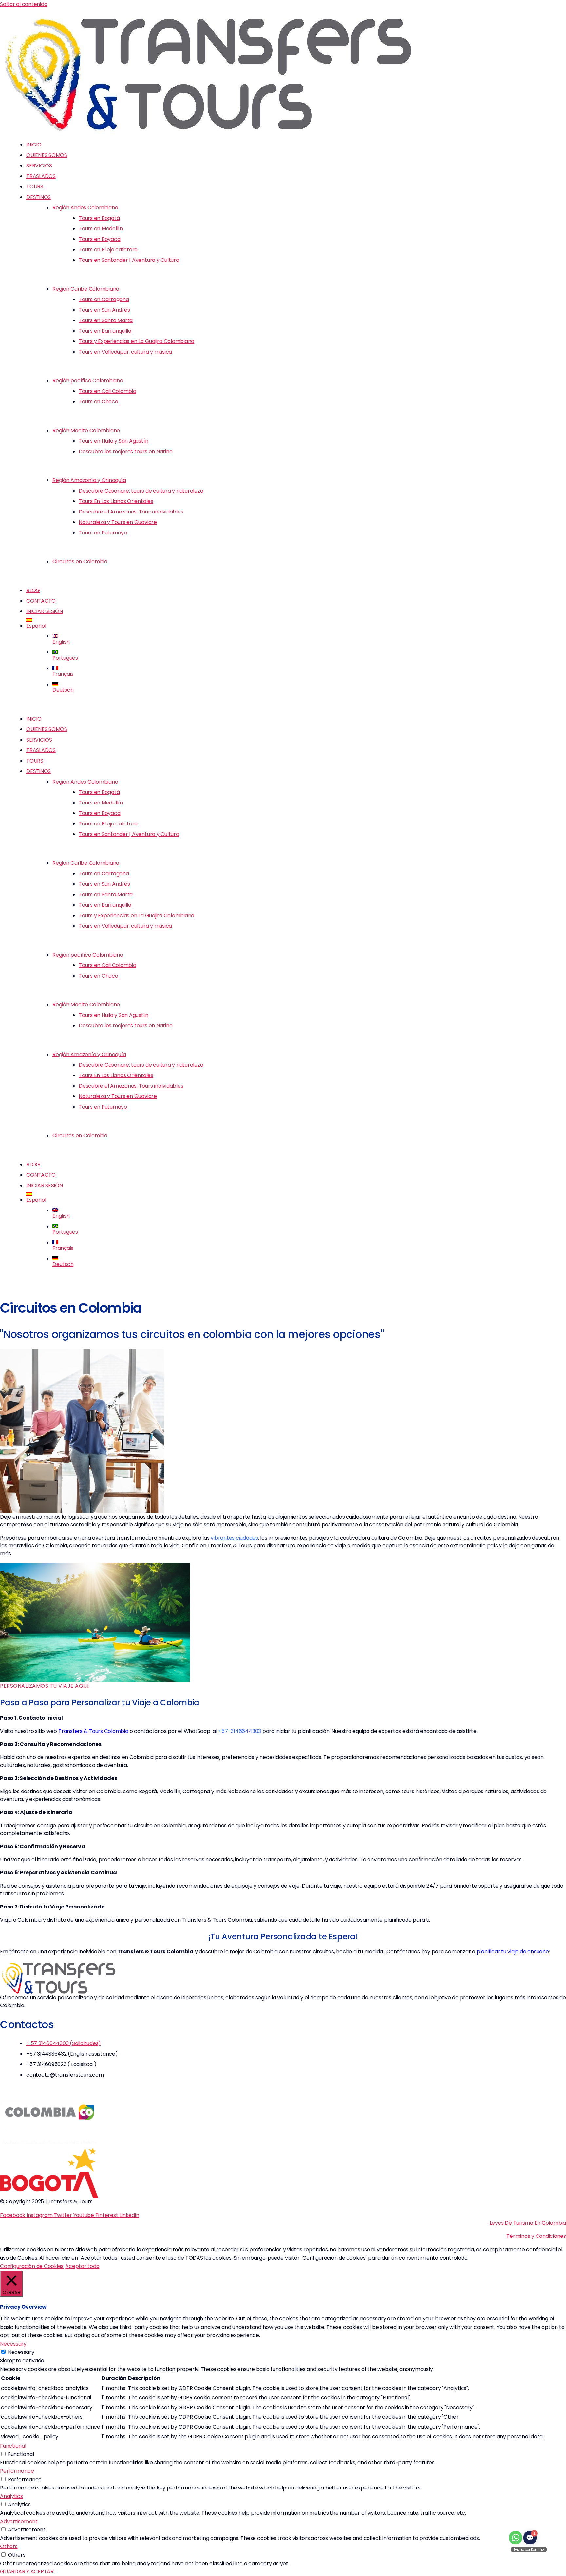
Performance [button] (17, 2471)
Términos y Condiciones (536, 2236)
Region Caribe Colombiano (86, 289)
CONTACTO (41, 601)
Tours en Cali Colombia (107, 391)
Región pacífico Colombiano (88, 381)
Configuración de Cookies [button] (32, 2266)
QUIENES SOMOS (47, 155)
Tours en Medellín (101, 229)
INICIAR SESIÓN (45, 611)
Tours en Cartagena (104, 299)
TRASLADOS (41, 176)
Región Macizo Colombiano (86, 430)
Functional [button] (13, 2446)
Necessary (21, 2352)
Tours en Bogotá (99, 218)
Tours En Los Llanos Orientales (116, 501)
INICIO (34, 145)
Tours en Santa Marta (106, 320)
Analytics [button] (11, 2496)
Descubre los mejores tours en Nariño (125, 451)
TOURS (35, 187)
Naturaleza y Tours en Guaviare (118, 522)
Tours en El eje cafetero (108, 250)
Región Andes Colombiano (85, 208)
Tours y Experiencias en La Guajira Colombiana (136, 341)
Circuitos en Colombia (80, 562)
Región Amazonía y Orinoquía (89, 480)
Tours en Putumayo (103, 533)
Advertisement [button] (19, 2521)
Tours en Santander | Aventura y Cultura (129, 260)
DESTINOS (38, 197)
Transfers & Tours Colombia (93, 1731)
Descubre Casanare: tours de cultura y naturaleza (141, 491)
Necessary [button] (13, 2344)
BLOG (33, 590)
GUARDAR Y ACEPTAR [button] (27, 2572)
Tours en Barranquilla (105, 331)
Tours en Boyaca (99, 239)
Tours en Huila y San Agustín (113, 441)
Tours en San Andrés (104, 310)
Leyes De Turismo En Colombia (528, 2223)
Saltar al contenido (24, 4)
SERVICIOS (39, 166)
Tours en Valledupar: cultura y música (125, 352)
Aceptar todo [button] (82, 2266)
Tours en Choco (98, 402)
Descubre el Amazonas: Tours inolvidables (131, 512)
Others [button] (9, 2546)
